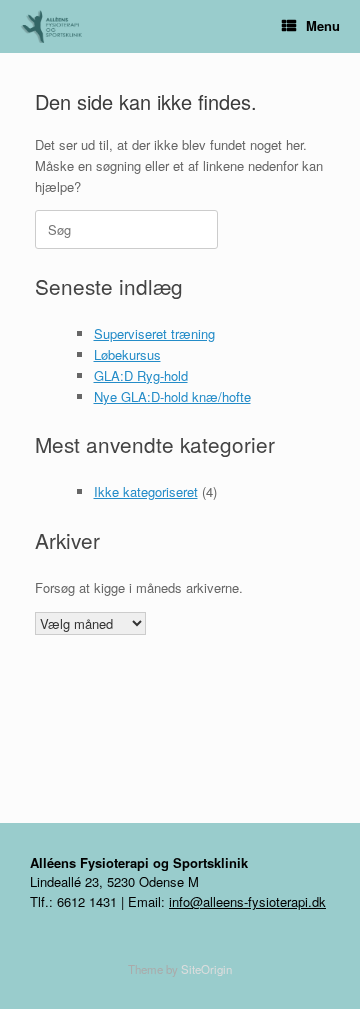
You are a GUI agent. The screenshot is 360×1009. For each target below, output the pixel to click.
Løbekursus (127, 354)
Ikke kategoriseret (146, 491)
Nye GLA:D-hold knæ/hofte (172, 396)
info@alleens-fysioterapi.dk (247, 901)
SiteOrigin (206, 969)
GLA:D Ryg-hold (141, 375)
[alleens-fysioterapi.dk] (58, 26)
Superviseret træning (154, 333)
